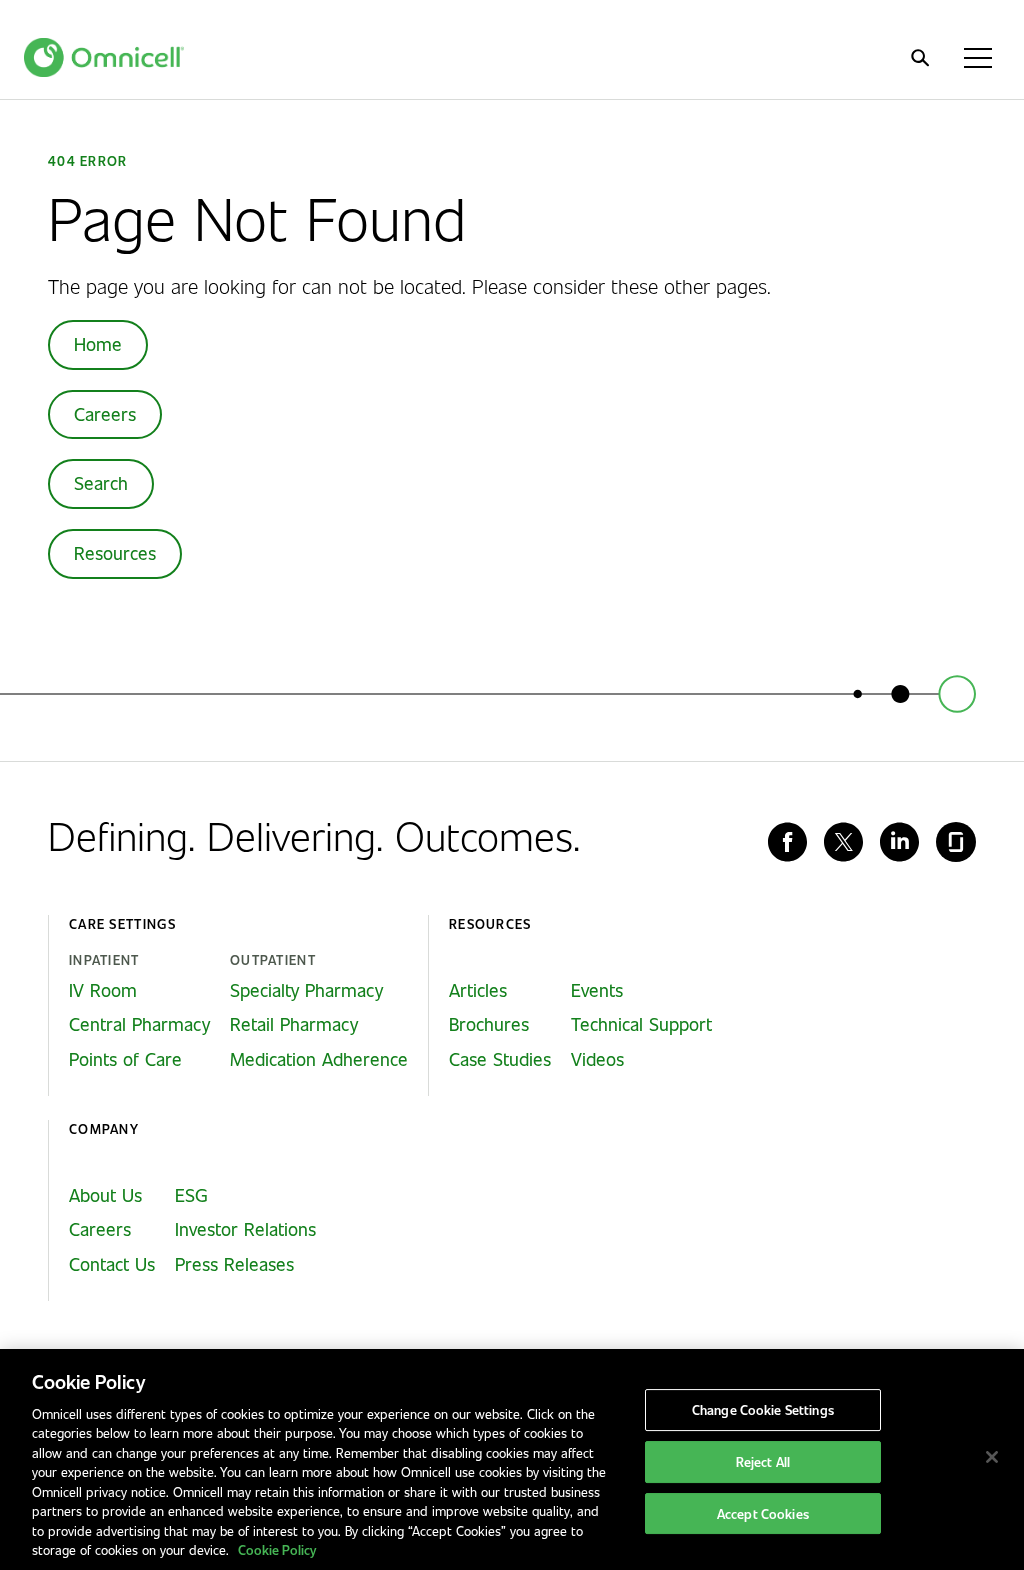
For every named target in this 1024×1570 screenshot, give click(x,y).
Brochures (489, 1024)
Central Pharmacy (139, 1024)
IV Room (103, 990)
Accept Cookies (763, 1513)
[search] (920, 58)
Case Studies (500, 1059)
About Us (105, 1195)
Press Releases (234, 1264)
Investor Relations (245, 1229)
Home (98, 344)
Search (101, 483)
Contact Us (112, 1264)
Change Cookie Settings (763, 1410)
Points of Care (125, 1059)
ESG (191, 1195)
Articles (478, 990)
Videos (597, 1059)
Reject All (763, 1461)
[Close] (992, 1457)
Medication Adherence (319, 1059)
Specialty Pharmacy (306, 990)
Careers (105, 414)
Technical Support (641, 1024)
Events (597, 990)
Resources (115, 553)
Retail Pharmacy (294, 1024)
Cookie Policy (277, 1549)
